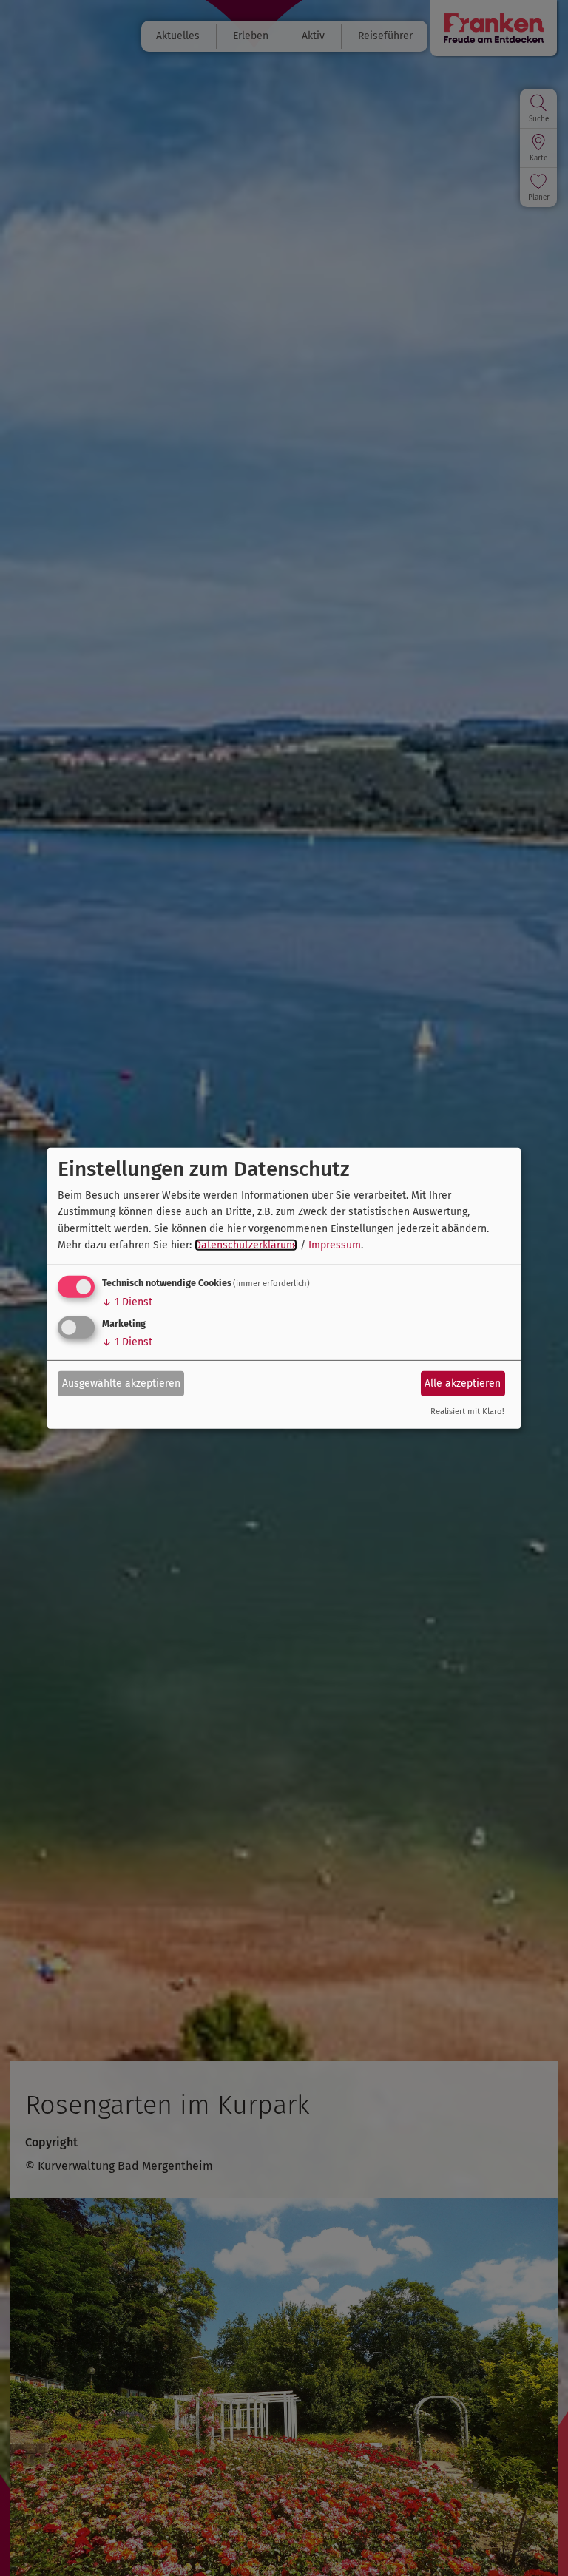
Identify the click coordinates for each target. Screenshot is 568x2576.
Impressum (335, 1245)
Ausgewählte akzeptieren (121, 1383)
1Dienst (127, 1302)
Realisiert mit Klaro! (467, 1412)
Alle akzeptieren (463, 1383)
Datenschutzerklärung (246, 1245)
